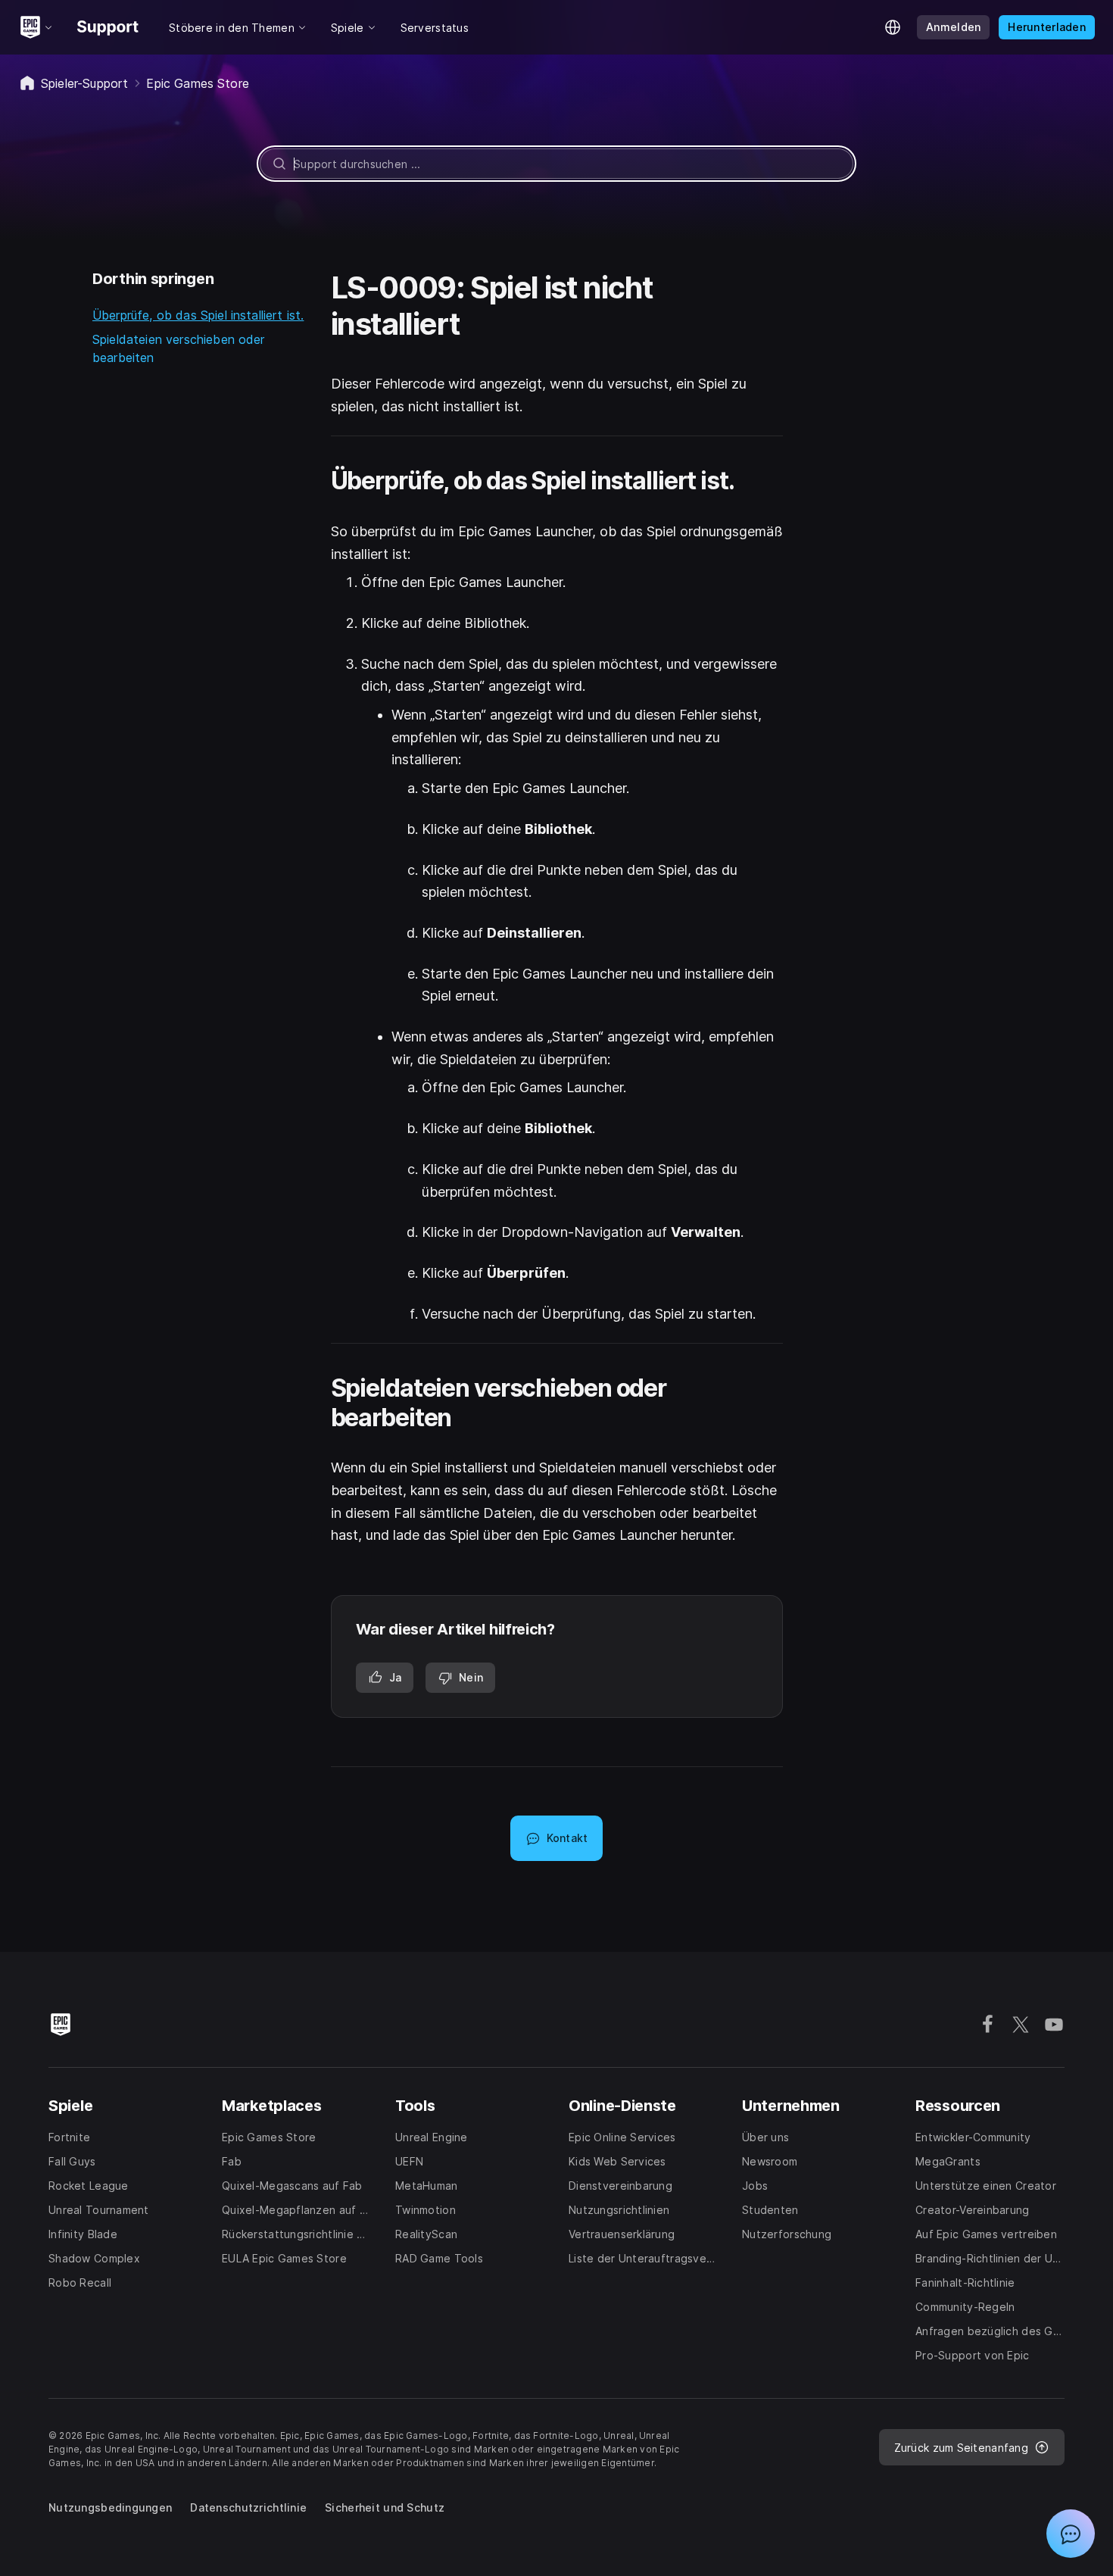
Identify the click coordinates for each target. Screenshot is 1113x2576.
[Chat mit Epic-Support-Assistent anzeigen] (1071, 2534)
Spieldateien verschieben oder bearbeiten (179, 348)
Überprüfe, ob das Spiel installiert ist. (198, 315)
